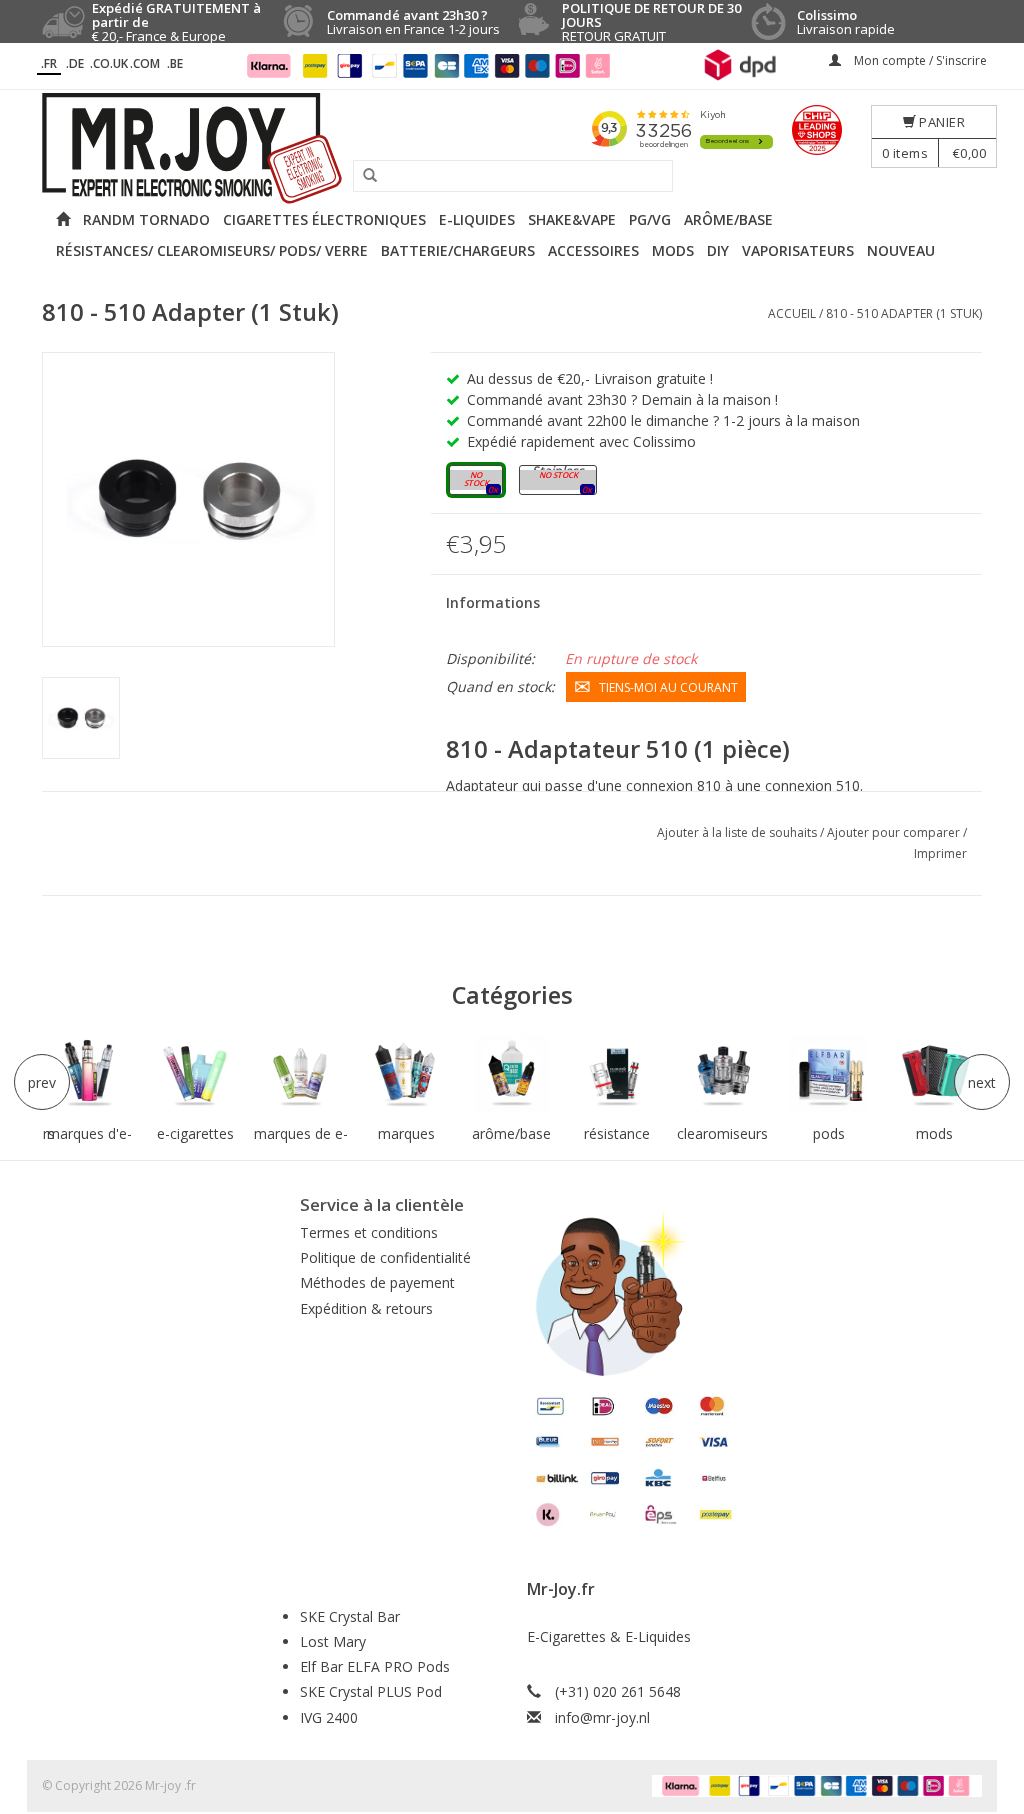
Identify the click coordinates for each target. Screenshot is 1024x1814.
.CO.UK (109, 63)
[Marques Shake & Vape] (407, 1074)
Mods (673, 250)
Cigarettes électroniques (324, 219)
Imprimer (940, 853)
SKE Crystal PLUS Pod (371, 1691)
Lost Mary (333, 1641)
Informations (493, 602)
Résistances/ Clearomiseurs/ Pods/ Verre (212, 250)
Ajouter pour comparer (895, 832)
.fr (49, 63)
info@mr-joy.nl (602, 1717)
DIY (718, 250)
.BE (175, 63)
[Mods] (934, 1074)
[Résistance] (618, 1074)
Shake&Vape (572, 219)
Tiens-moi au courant (668, 687)
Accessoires (593, 250)
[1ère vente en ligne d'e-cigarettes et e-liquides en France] (512, 148)
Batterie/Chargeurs (458, 250)
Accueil (792, 313)
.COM (145, 63)
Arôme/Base (728, 219)
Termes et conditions (369, 1232)
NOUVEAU (901, 250)
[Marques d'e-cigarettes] (90, 1074)
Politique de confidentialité (385, 1257)
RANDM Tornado (146, 219)
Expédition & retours (366, 1308)
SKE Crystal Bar (350, 1616)
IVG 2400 (329, 1717)
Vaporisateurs (798, 250)
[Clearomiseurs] (723, 1074)
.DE (75, 63)
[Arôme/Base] (512, 1074)
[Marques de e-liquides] (301, 1074)
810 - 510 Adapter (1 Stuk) (904, 313)
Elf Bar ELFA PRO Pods (375, 1666)
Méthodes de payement (377, 1282)
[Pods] (829, 1074)
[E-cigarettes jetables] (195, 1074)
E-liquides (477, 219)
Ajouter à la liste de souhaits (738, 832)
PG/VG (650, 219)
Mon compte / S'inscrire (919, 60)
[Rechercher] (363, 176)
